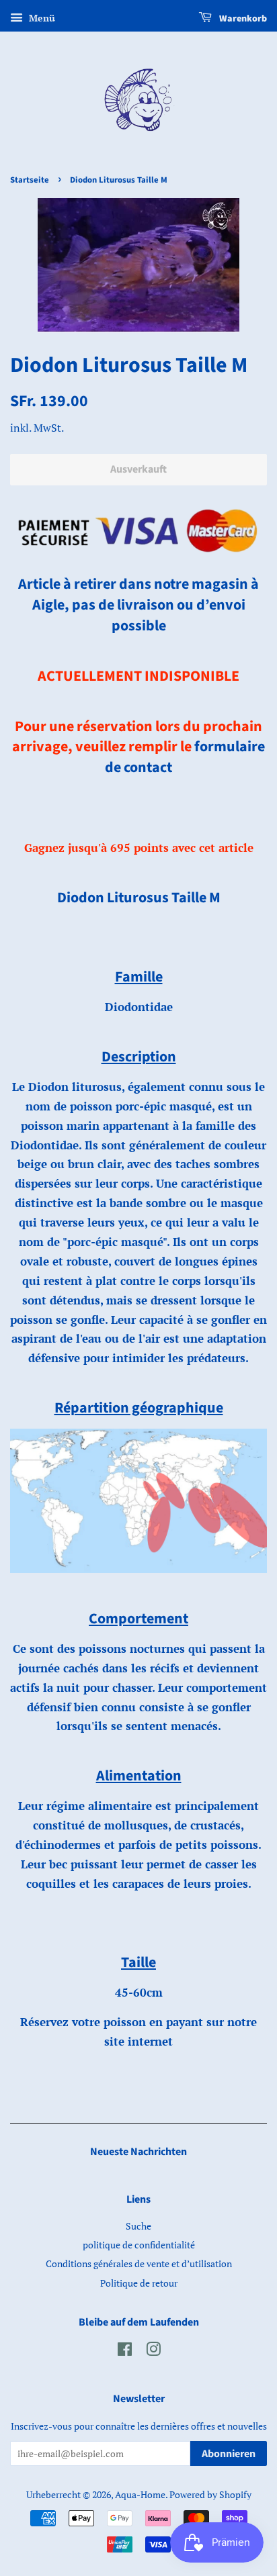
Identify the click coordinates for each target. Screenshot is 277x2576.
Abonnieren (229, 2454)
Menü (41, 18)
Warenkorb (242, 19)
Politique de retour (139, 2283)
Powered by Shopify (210, 2494)
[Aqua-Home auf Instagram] (153, 2351)
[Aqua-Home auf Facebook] (125, 2351)
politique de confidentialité (139, 2245)
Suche (138, 2226)
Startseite (30, 180)
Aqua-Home (140, 2494)
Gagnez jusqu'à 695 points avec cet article (139, 848)
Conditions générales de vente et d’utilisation (139, 2263)
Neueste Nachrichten (138, 2152)
